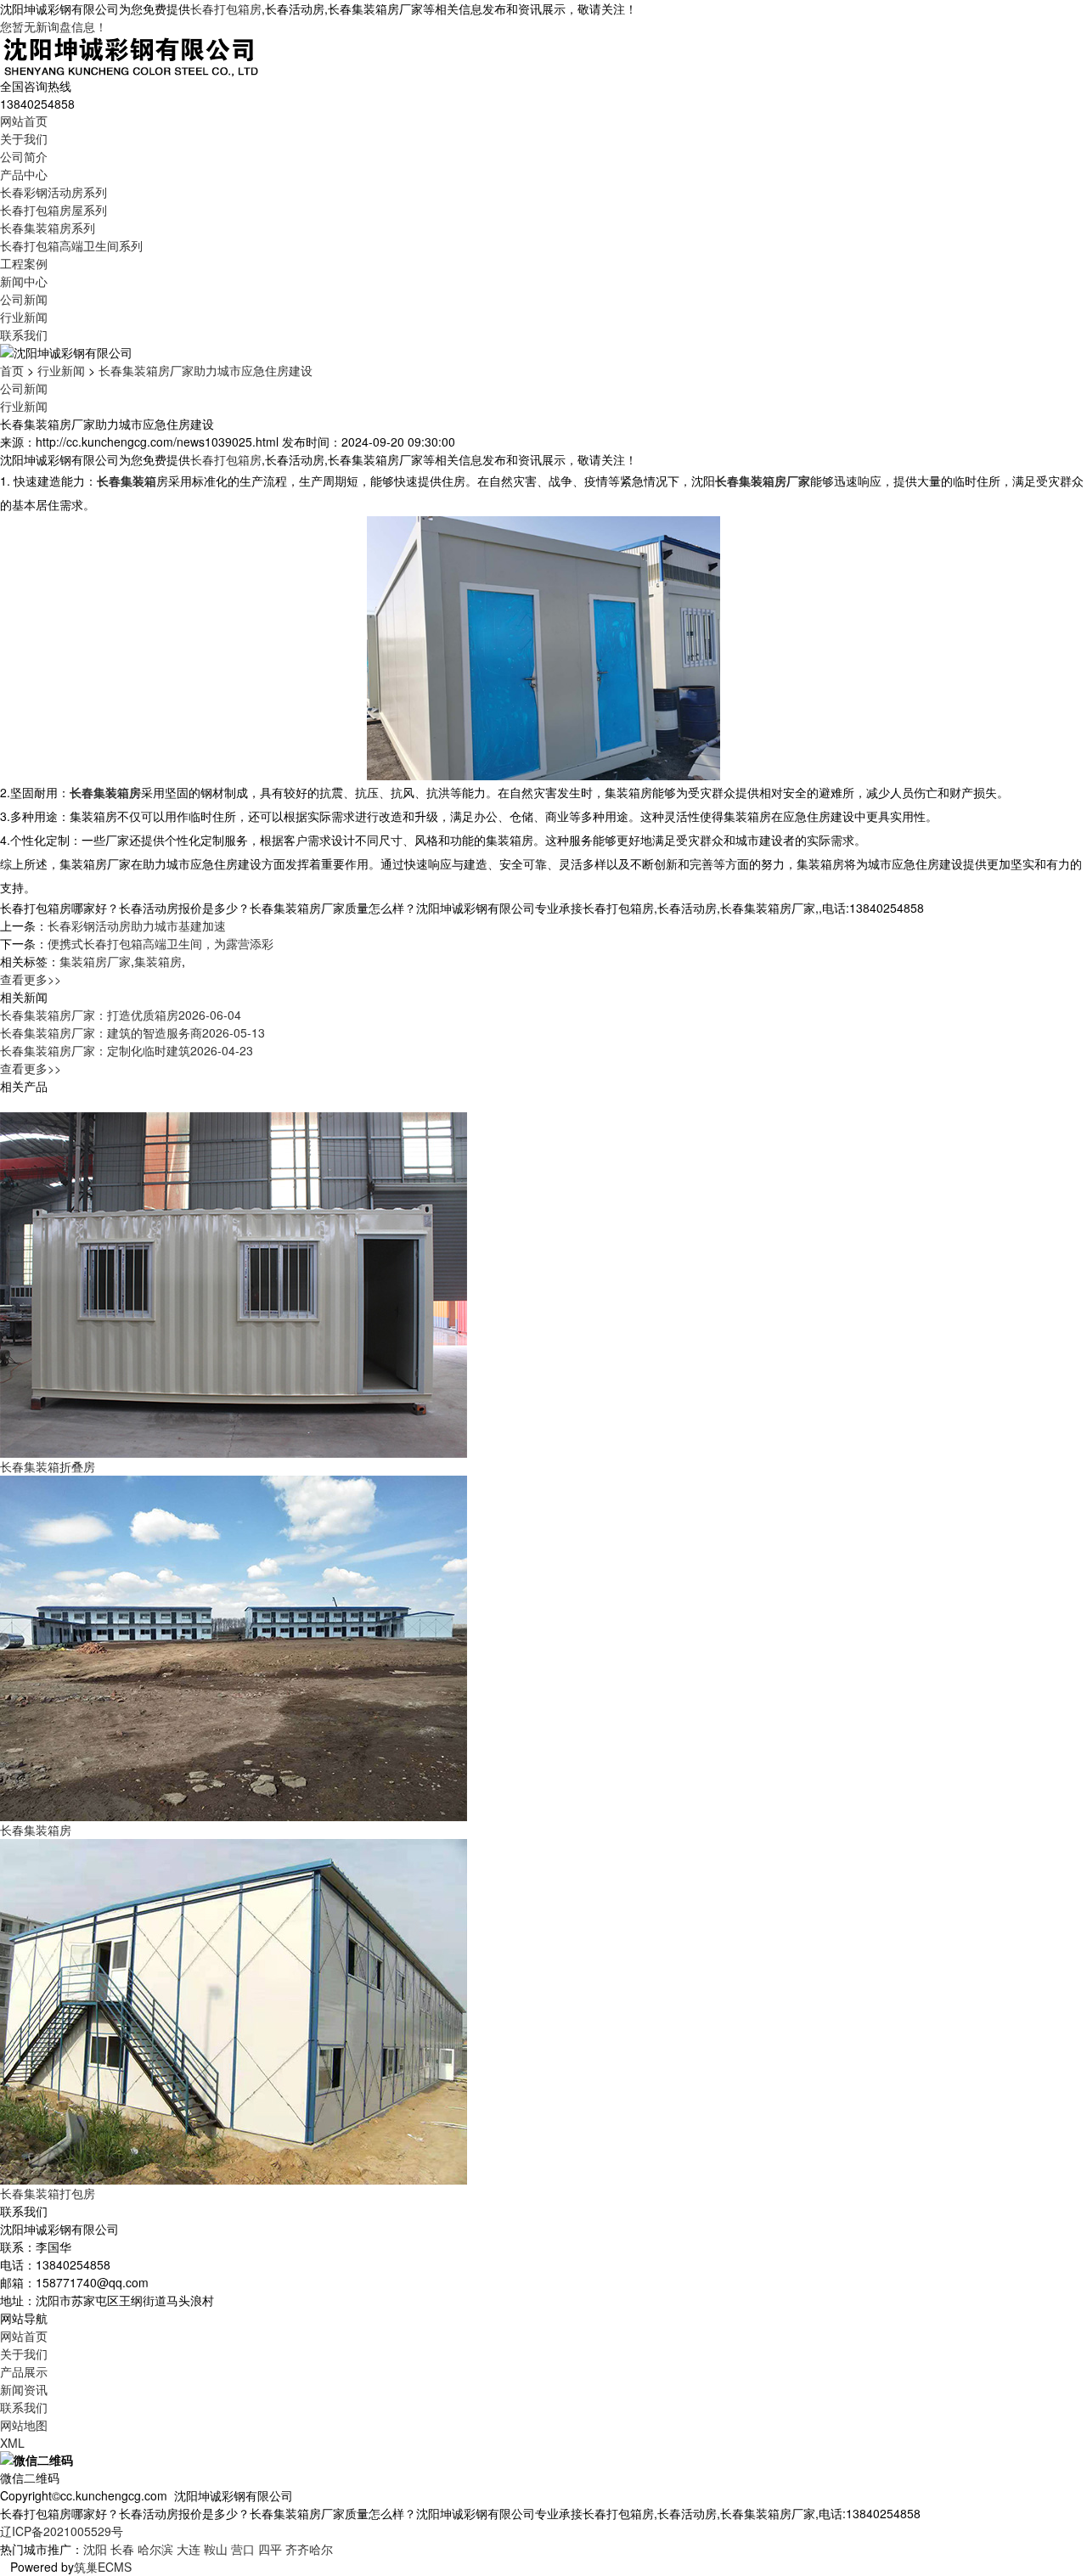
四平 (270, 2549)
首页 (12, 370)
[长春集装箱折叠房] (234, 1283)
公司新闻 (24, 299)
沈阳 (95, 2549)
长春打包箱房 (226, 8)
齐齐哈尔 (309, 2549)
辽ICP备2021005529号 (62, 2531)
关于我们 (24, 138)
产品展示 (24, 2371)
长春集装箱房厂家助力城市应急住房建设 (206, 370)
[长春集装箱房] (234, 1646)
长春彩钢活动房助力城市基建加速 (137, 925)
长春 (122, 2549)
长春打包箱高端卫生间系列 (71, 245)
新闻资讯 (24, 2389)
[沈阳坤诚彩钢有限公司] (131, 54)
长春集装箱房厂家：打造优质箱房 (121, 1015)
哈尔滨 (155, 2549)
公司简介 (24, 156)
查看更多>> (31, 979)
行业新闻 (24, 317)
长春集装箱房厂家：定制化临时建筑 (127, 1050)
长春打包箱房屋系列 (54, 210)
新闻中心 (24, 281)
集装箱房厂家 (95, 961)
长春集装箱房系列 (48, 228)
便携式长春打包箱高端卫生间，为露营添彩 (161, 943)
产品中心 (24, 174)
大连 (189, 2549)
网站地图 (24, 2425)
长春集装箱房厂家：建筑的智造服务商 (132, 1032)
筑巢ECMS (103, 2567)
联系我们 (24, 335)
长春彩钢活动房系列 (54, 192)
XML (12, 2443)
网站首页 (24, 121)
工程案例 (24, 263)
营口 (243, 2549)
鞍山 (216, 2549)
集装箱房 (158, 961)
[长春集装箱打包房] (234, 2010)
